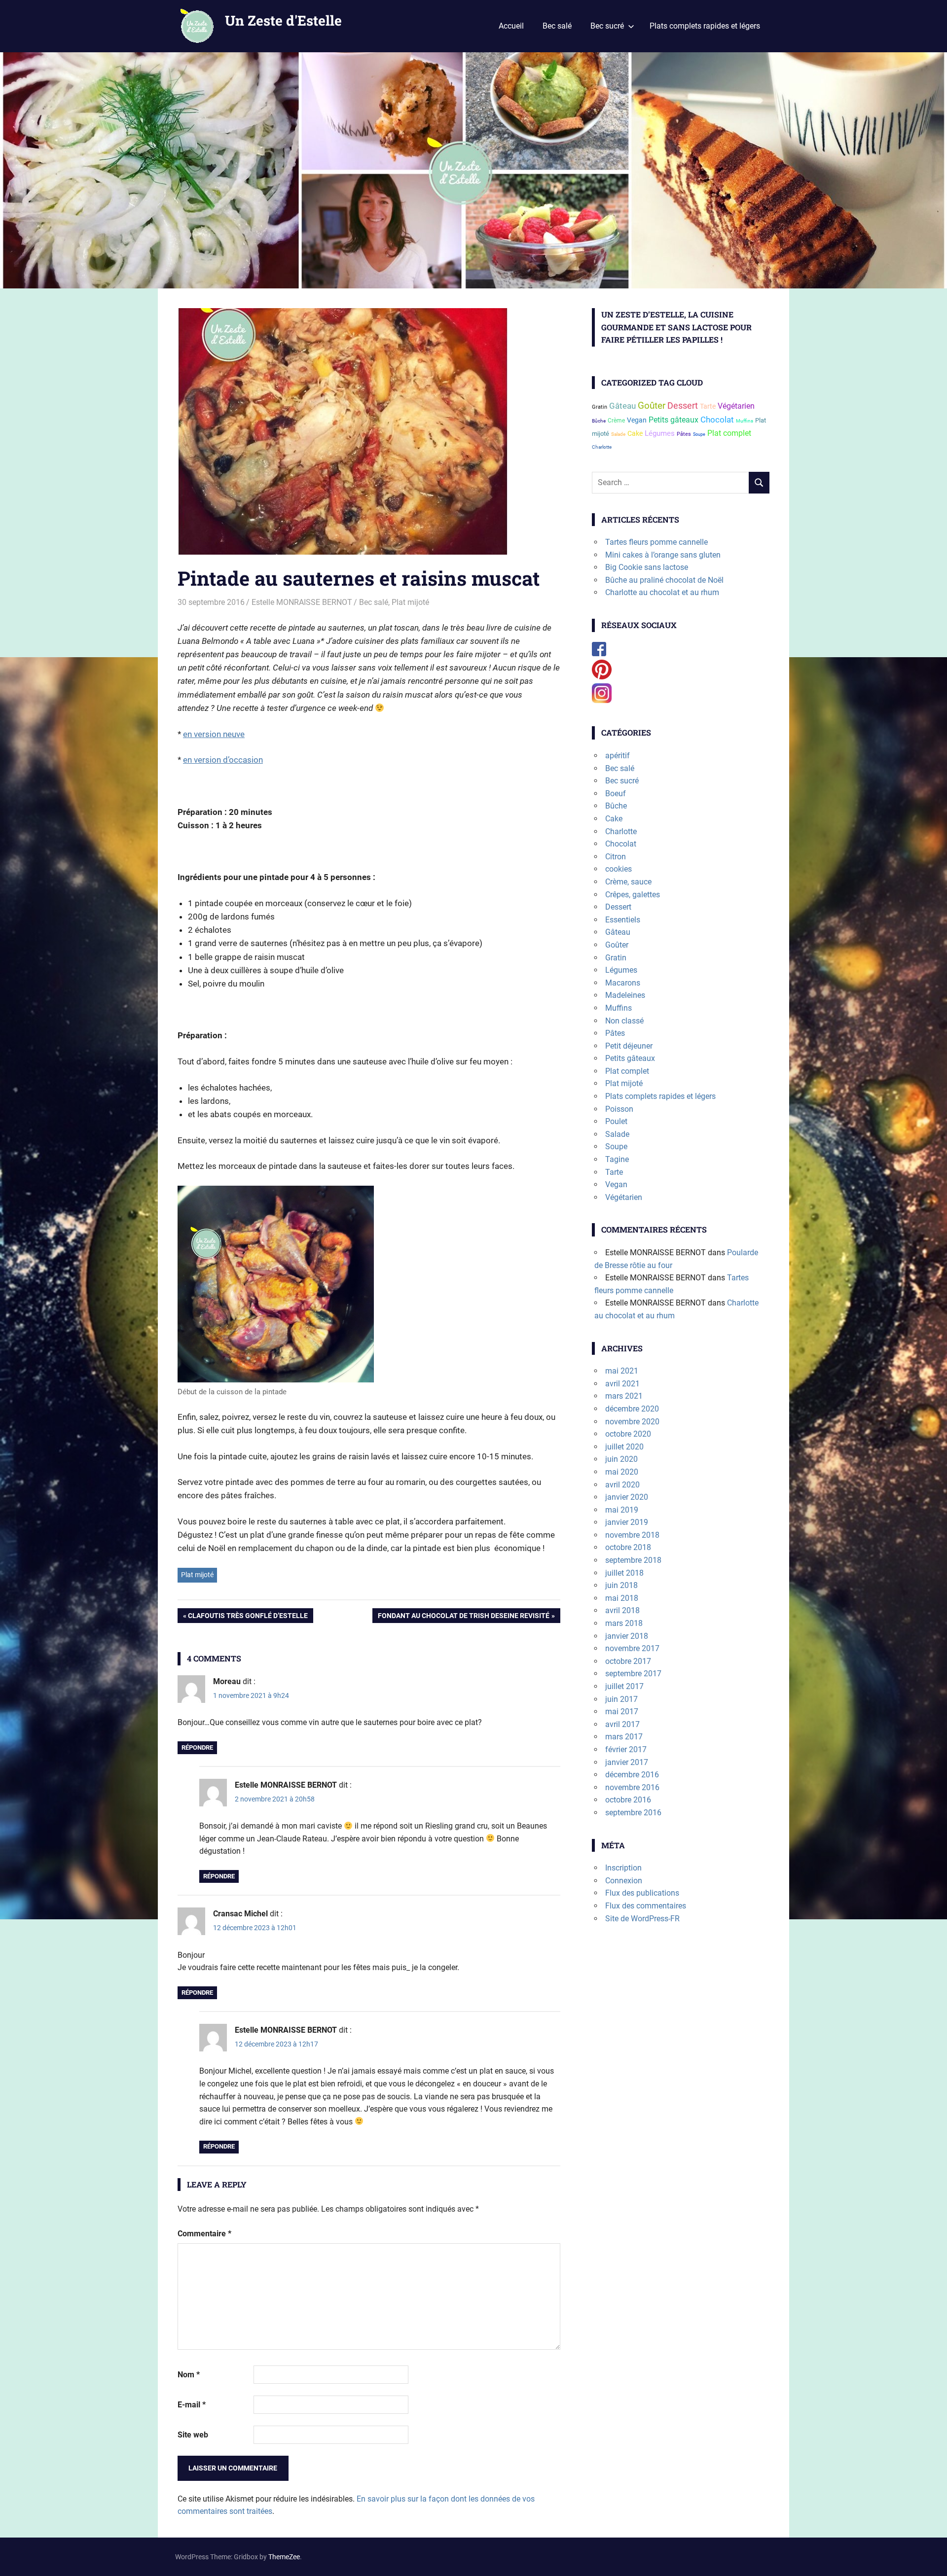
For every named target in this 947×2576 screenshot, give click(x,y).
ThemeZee (284, 2557)
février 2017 (626, 1749)
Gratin (600, 407)
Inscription (623, 1868)
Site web (193, 2435)
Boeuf (616, 794)
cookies (619, 869)
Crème (616, 420)
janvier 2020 (627, 1497)
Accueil (511, 26)
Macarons (623, 983)
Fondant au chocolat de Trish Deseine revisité (463, 1617)
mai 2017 (622, 1711)
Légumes (660, 433)
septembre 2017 (633, 1674)
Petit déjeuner (629, 1046)
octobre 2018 (628, 1547)
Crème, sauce (628, 882)
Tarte (708, 406)
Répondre (197, 1747)
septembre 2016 (633, 1813)
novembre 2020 (632, 1422)
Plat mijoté (410, 602)
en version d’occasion (223, 760)
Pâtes (684, 434)
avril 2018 (622, 1610)
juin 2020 (621, 1459)
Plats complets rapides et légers (705, 26)
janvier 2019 (627, 1522)
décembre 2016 (632, 1775)
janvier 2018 (627, 1636)
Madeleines (625, 995)
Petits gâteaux (674, 420)
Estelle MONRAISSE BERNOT (302, 602)
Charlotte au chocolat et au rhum (662, 592)
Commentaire (204, 2234)
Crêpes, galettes (633, 895)
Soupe (699, 434)
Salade (618, 434)
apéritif (618, 756)
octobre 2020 (628, 1434)
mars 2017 (624, 1737)
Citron (616, 857)
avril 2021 (622, 1384)
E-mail (192, 2405)
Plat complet (729, 433)
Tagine (617, 1159)
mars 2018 (624, 1623)
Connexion (624, 1881)
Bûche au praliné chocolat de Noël (664, 580)
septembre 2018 (633, 1560)
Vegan (637, 420)
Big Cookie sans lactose (647, 567)
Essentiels (623, 920)
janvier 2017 (627, 1762)
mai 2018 (622, 1598)
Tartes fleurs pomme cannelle (656, 542)
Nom (189, 2375)
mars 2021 (624, 1396)
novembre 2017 (632, 1648)
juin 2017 (621, 1699)
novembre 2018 (632, 1535)
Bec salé (557, 26)
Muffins (745, 421)
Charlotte (602, 447)
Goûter (652, 406)
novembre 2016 (632, 1787)
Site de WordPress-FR (642, 1919)
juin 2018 (621, 1585)
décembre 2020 (632, 1409)
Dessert (683, 406)
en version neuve (214, 734)
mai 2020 (622, 1472)
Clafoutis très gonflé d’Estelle (248, 1617)
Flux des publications (642, 1893)
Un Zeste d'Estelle (283, 20)
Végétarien (736, 406)
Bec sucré (607, 26)
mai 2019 (622, 1510)
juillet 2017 (624, 1686)
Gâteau (622, 406)
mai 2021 (622, 1371)
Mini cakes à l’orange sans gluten (663, 555)
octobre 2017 (628, 1661)
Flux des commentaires (646, 1906)
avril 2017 (622, 1724)
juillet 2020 (624, 1447)
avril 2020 (622, 1485)
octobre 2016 (628, 1800)
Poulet (616, 1121)
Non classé (624, 1021)
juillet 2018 (624, 1573)
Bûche (599, 421)
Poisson (619, 1109)
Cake (635, 433)
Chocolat (717, 420)
